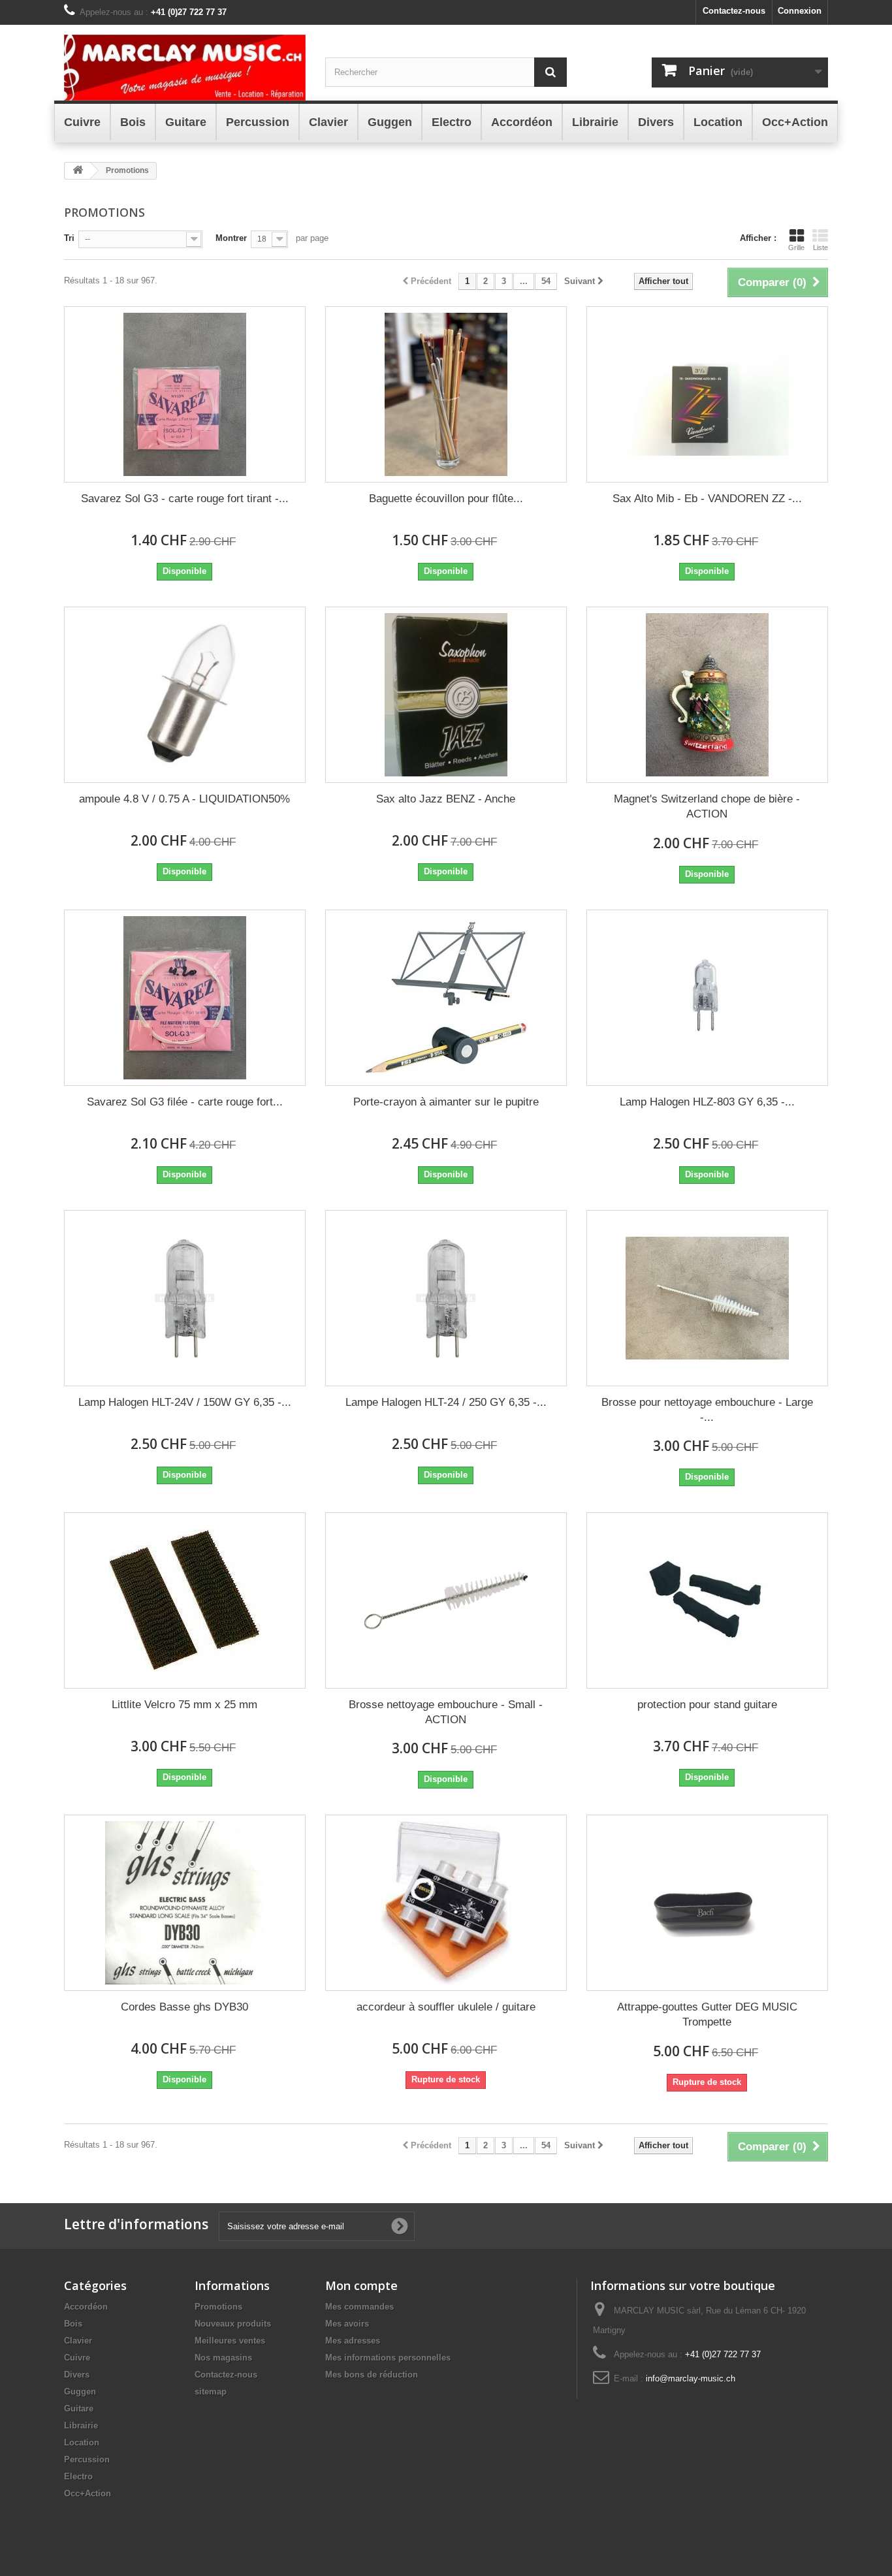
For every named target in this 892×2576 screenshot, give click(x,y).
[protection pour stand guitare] (707, 1600)
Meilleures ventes (230, 2341)
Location (82, 2442)
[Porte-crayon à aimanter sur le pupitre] (446, 998)
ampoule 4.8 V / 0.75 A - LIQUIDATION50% (184, 799)
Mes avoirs (347, 2324)
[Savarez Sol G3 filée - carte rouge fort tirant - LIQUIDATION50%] (185, 998)
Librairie (81, 2425)
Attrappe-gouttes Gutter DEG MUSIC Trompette (707, 2014)
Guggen (80, 2392)
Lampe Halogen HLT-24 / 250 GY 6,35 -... (446, 1402)
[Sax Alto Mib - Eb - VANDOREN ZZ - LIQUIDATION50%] (707, 394)
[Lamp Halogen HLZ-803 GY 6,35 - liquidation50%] (707, 998)
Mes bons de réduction (372, 2375)
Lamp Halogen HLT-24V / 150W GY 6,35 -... (185, 1402)
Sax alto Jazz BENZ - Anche (446, 799)
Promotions (218, 2307)
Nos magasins (223, 2358)
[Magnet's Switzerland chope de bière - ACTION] (707, 695)
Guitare (79, 2409)
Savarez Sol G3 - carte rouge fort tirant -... (185, 499)
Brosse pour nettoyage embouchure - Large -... (707, 1410)
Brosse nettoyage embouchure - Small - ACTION (446, 1712)
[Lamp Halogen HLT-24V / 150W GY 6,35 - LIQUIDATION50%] (185, 1298)
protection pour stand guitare (707, 1705)
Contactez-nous (734, 11)
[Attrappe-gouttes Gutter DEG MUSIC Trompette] (707, 1903)
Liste (820, 247)
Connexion (800, 11)
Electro (78, 2476)
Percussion (87, 2459)
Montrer (231, 238)
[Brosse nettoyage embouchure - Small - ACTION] (446, 1600)
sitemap (211, 2392)
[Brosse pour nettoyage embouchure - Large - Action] (707, 1298)
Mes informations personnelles (388, 2358)
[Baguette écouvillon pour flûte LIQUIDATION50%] (446, 394)
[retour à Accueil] (78, 171)
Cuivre (77, 2358)
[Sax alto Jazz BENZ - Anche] (446, 695)
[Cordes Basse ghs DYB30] (185, 1903)
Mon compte (361, 2285)
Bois (73, 2324)
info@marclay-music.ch (691, 2378)
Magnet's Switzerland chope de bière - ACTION (707, 806)
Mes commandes (359, 2307)
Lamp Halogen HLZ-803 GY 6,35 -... (707, 1102)
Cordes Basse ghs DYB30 (184, 2007)
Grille (796, 247)
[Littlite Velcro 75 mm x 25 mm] (185, 1600)
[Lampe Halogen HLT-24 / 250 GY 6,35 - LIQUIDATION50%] (446, 1298)
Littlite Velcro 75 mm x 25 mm (184, 1705)
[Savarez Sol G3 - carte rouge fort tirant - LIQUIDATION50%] (185, 394)
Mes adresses (353, 2341)
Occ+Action (88, 2493)
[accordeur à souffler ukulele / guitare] (446, 1903)
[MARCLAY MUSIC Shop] (185, 68)
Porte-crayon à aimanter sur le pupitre (446, 1102)
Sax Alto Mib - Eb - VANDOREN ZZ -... (707, 499)
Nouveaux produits (233, 2324)
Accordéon (86, 2307)
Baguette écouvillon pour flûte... (446, 499)
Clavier (78, 2341)
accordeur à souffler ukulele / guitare (446, 2007)
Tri (69, 238)
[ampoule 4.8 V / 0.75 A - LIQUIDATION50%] (185, 695)
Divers (77, 2375)
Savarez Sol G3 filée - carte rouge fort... (185, 1102)
